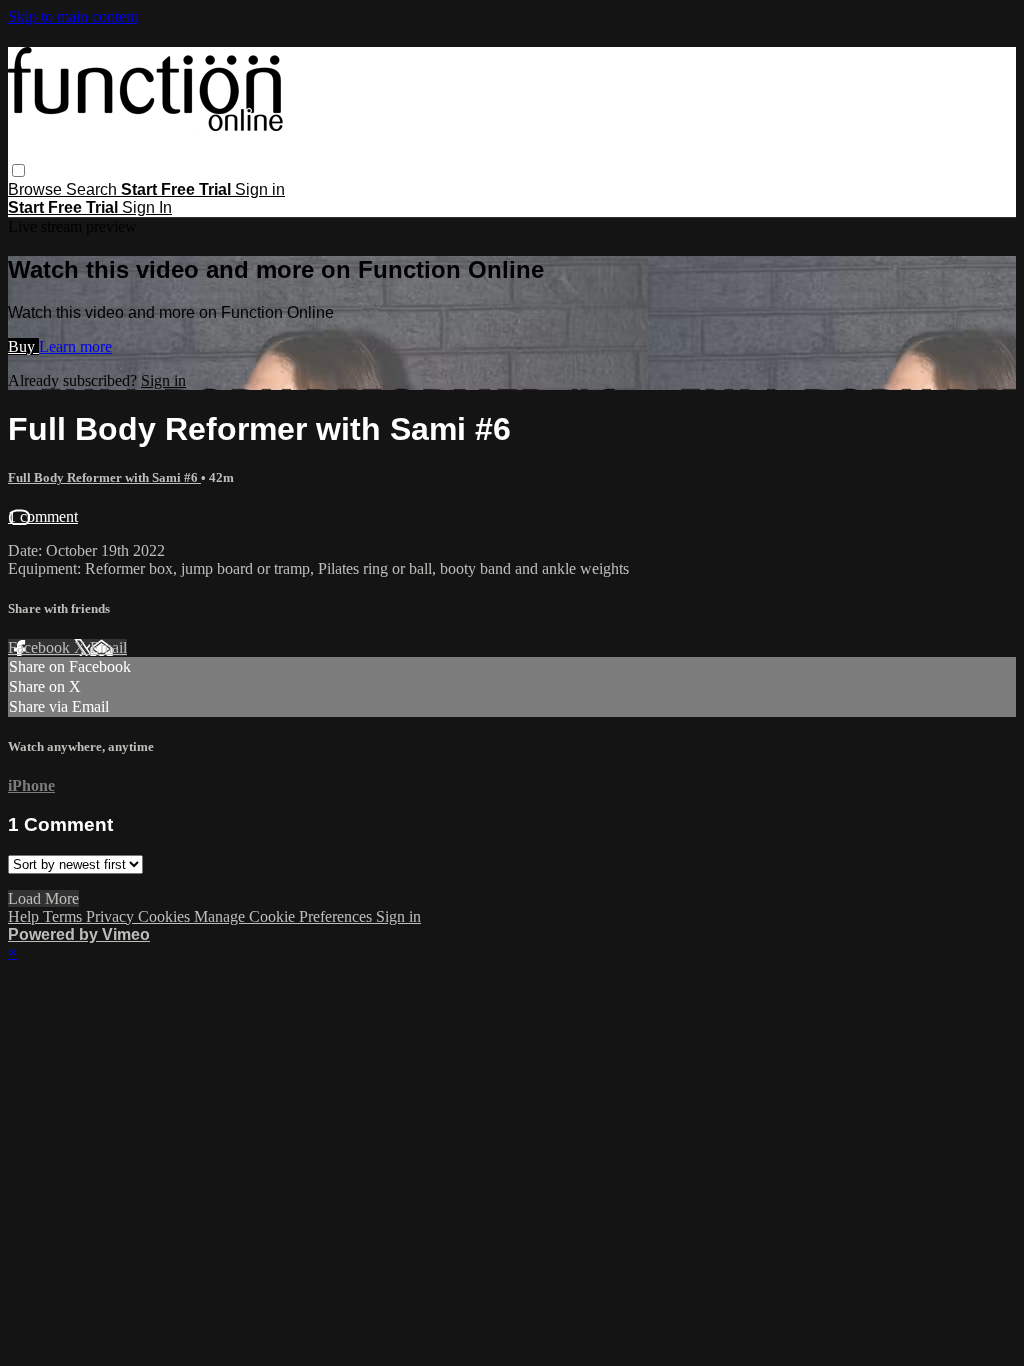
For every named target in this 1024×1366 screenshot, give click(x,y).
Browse (37, 189)
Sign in (260, 189)
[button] (18, 170)
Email (108, 647)
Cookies (166, 916)
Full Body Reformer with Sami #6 (104, 477)
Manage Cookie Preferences (285, 916)
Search (93, 189)
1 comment (43, 516)
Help (25, 916)
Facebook (41, 647)
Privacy (112, 916)
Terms (64, 916)
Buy (23, 346)
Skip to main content (73, 16)
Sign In (147, 207)
